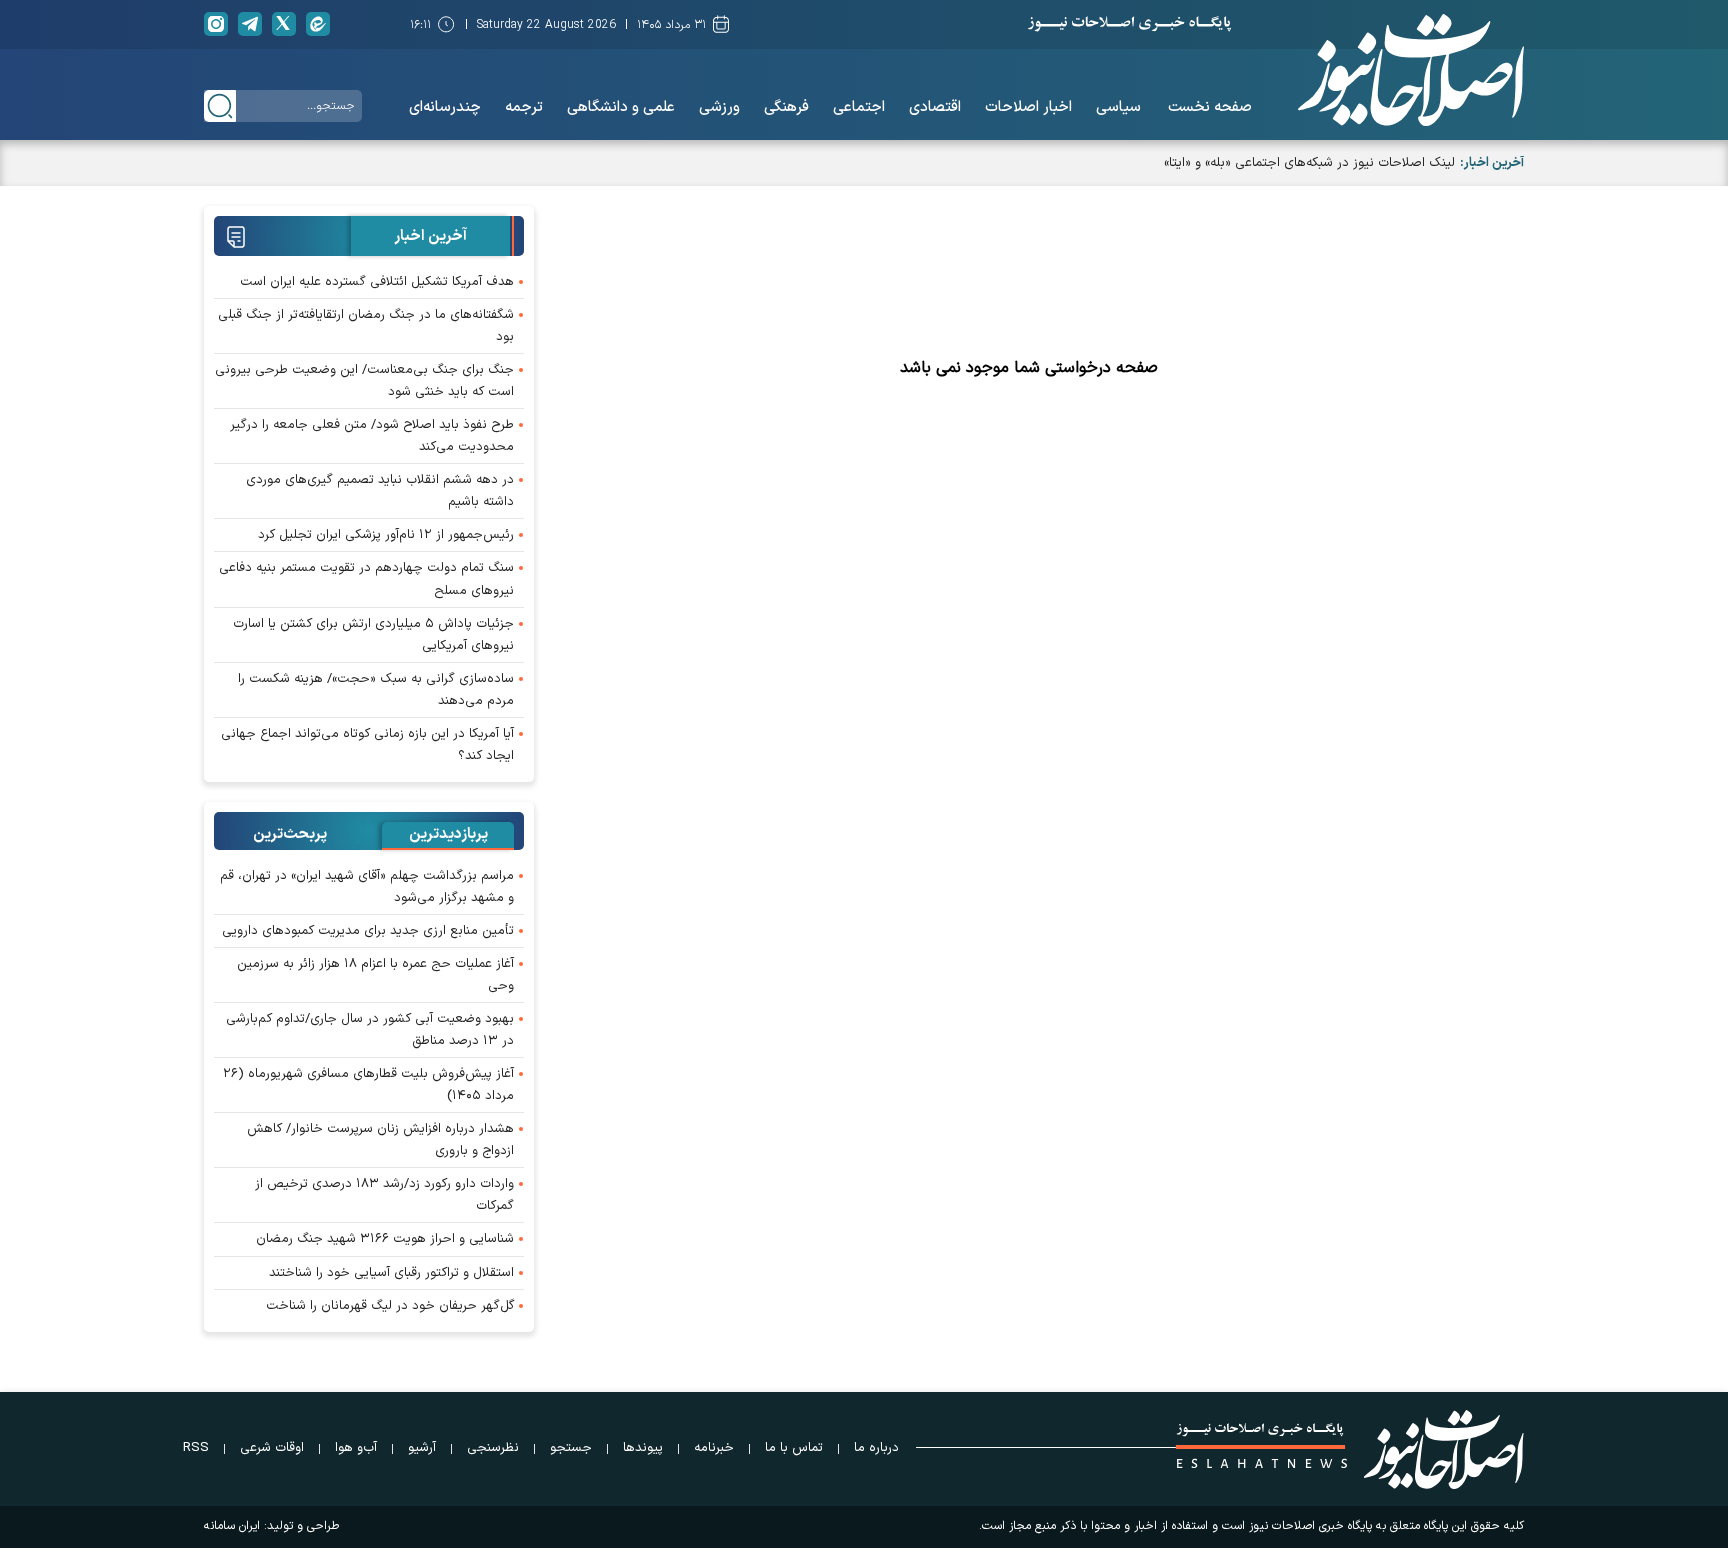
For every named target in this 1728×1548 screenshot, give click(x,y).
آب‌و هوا (356, 1448)
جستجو (571, 1448)
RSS (196, 1448)
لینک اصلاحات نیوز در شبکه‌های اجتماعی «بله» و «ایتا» (1309, 163)
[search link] (220, 106)
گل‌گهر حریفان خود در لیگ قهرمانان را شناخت (390, 1306)
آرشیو (422, 1448)
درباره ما (876, 1448)
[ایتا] (318, 24)
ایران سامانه (232, 1526)
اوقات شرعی (272, 1448)
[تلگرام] (250, 24)
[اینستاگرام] (216, 24)
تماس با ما (794, 1448)
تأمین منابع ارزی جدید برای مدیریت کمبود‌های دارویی (368, 931)
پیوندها (643, 1448)
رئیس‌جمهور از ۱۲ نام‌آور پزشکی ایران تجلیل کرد (386, 535)
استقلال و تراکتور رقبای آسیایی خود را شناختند (391, 1273)
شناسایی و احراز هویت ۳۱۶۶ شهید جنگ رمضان (385, 1239)
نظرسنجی (493, 1448)
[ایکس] (284, 24)
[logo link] (1411, 70)
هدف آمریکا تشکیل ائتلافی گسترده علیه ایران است (377, 282)
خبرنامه (714, 1448)
